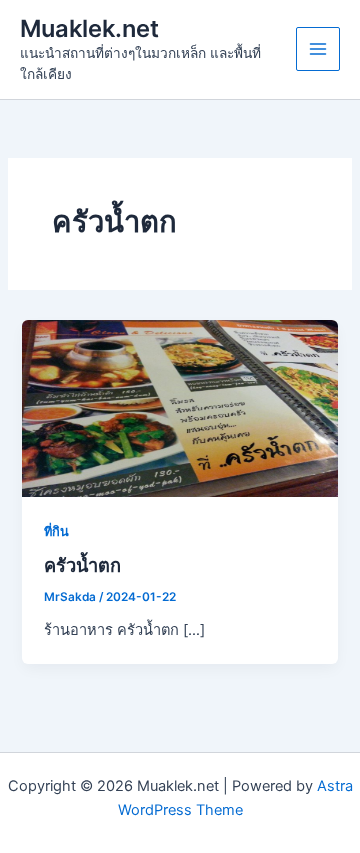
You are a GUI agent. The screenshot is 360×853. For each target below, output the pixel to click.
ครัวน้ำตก (82, 565)
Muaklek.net (89, 28)
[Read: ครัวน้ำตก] (179, 407)
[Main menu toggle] (318, 49)
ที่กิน (56, 531)
